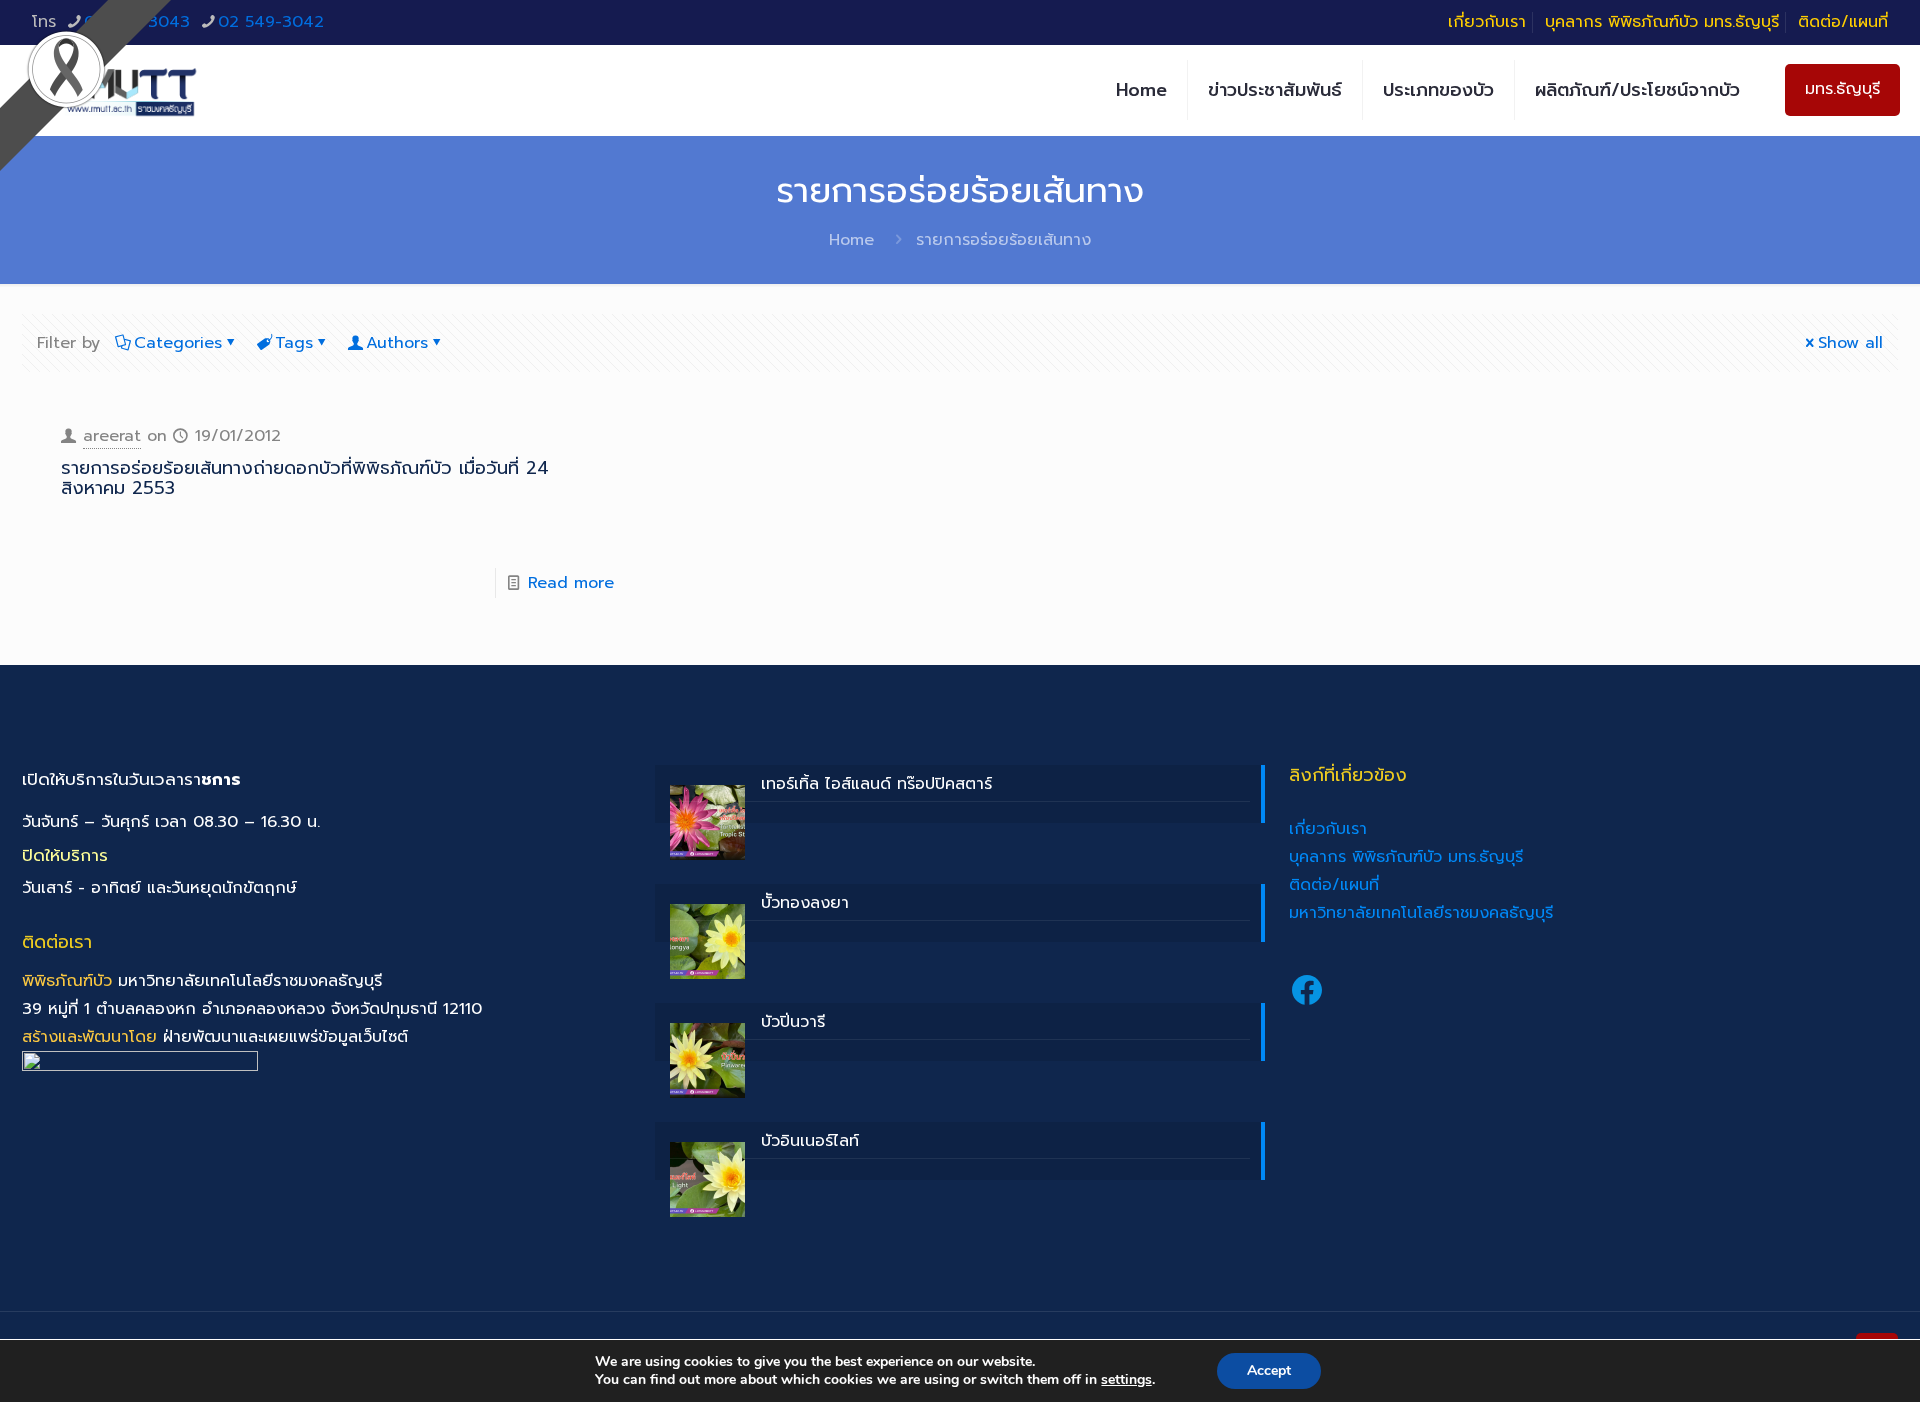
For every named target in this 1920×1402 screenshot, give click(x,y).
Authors (397, 343)
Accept (1269, 1370)
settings (1126, 1380)
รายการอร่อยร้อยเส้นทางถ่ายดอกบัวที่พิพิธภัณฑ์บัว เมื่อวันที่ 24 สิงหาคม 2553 (305, 478)
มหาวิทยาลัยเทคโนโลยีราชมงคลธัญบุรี (1421, 913)
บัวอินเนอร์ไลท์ (810, 1141)
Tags (294, 343)
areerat (112, 436)
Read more (571, 583)
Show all (1850, 343)
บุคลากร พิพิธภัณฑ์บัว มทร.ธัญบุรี (1662, 22)
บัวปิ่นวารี (793, 1022)
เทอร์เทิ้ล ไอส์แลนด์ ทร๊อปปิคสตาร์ (876, 784)
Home (851, 240)
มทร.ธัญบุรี (1842, 89)
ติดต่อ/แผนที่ (1843, 22)
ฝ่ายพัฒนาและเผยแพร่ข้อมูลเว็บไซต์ (285, 1037)
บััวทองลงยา (805, 903)
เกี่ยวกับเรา (1487, 22)
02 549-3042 (271, 22)
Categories (178, 343)
